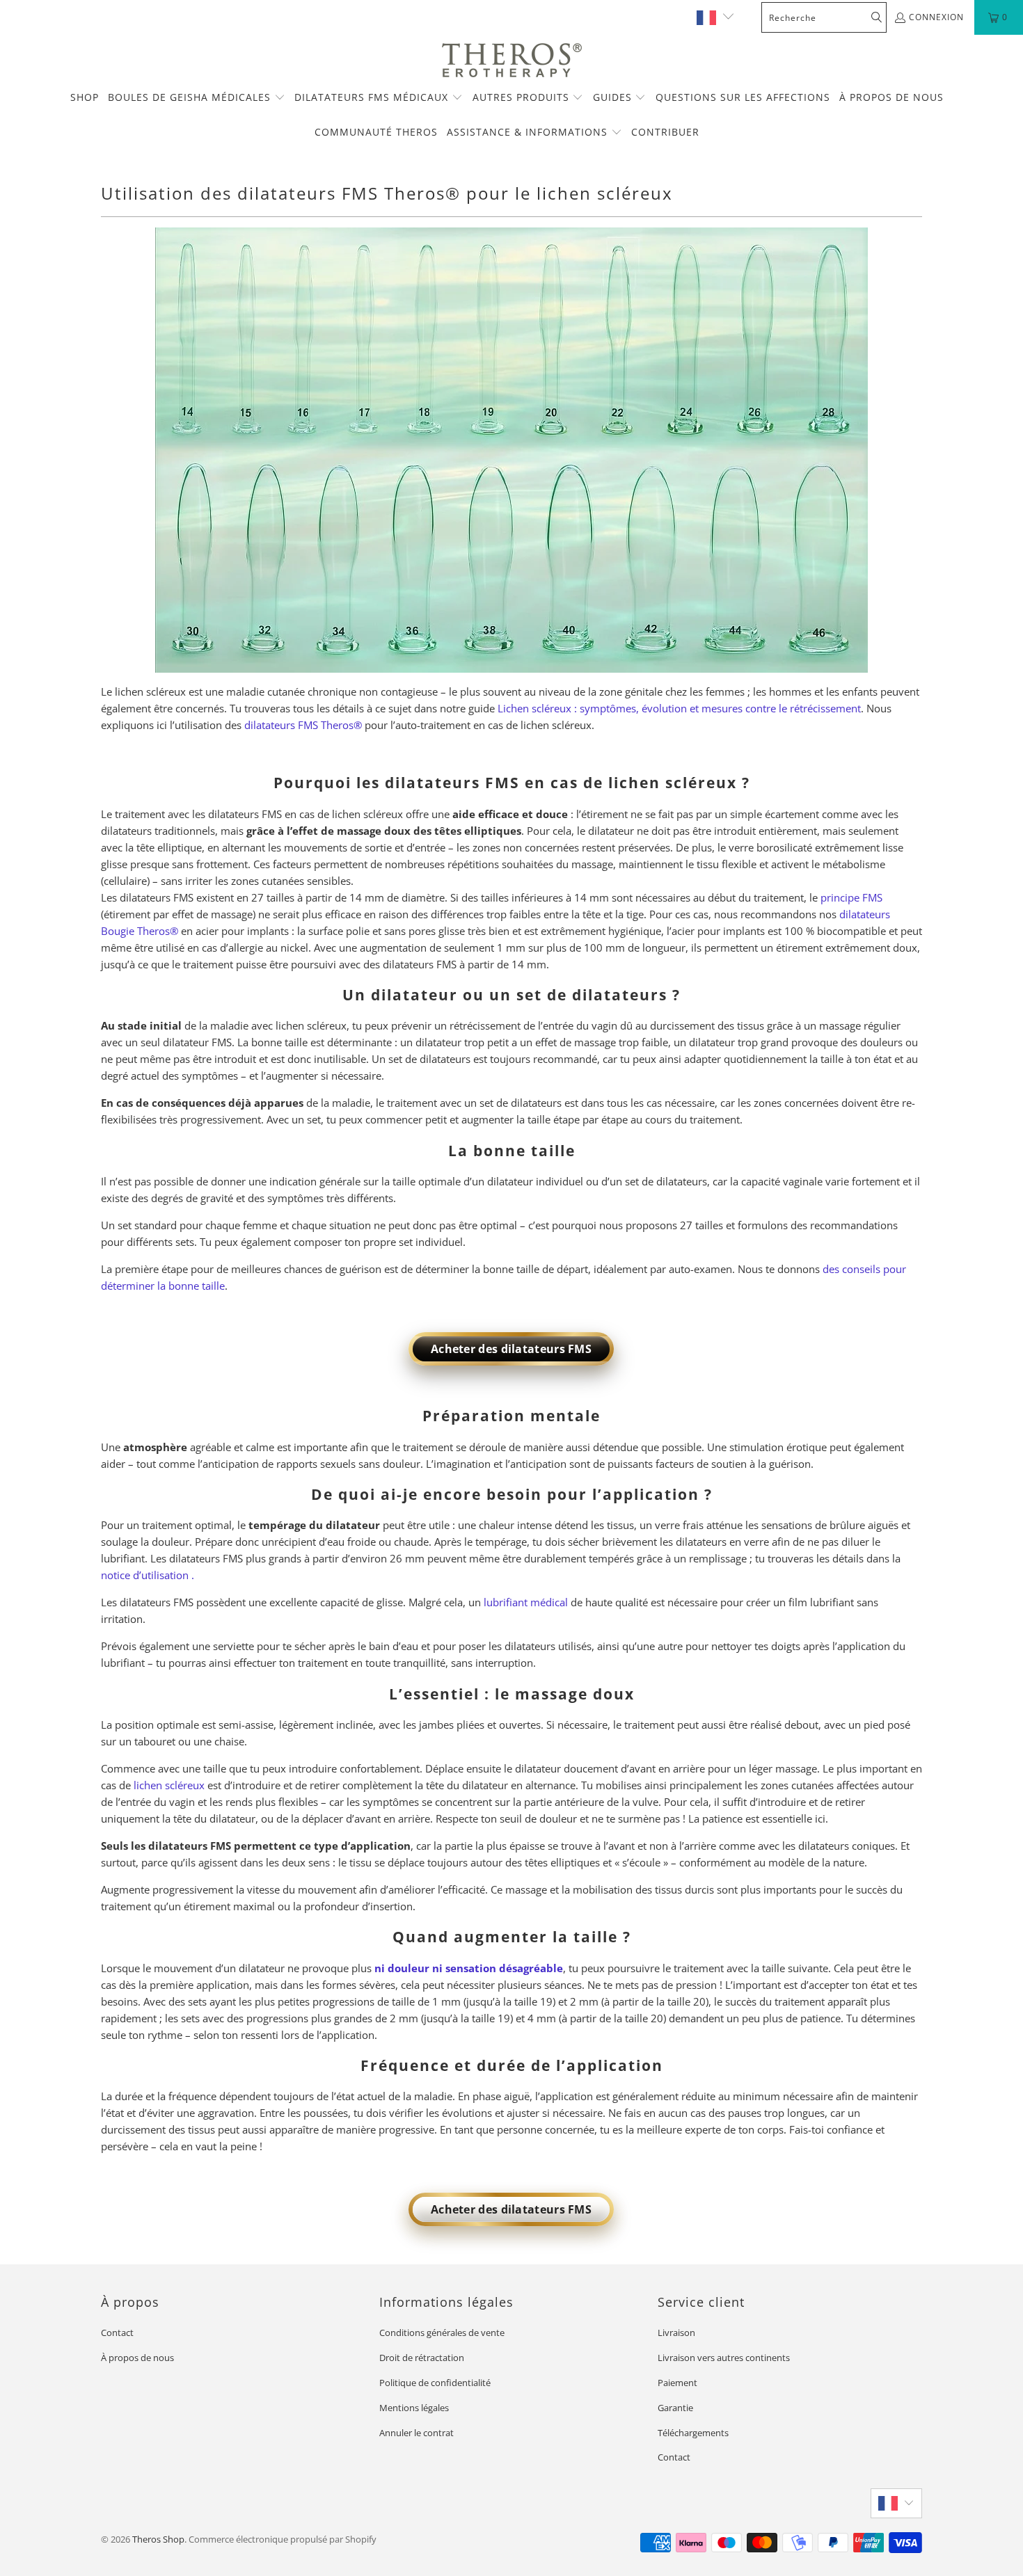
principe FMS (851, 897)
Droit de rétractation (422, 2358)
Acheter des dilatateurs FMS (511, 1349)
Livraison (676, 2333)
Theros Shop (158, 2539)
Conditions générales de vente (442, 2333)
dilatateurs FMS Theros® (303, 725)
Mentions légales (414, 2408)
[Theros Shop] (512, 61)
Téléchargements (693, 2433)
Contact (117, 2333)
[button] (197, 98)
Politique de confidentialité (435, 2383)
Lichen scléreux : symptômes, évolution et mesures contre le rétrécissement (679, 708)
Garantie (675, 2408)
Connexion (936, 17)
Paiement (677, 2383)
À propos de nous (137, 2358)
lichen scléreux (169, 1785)
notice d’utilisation (145, 1575)
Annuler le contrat (417, 2433)
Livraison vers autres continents (724, 2358)
